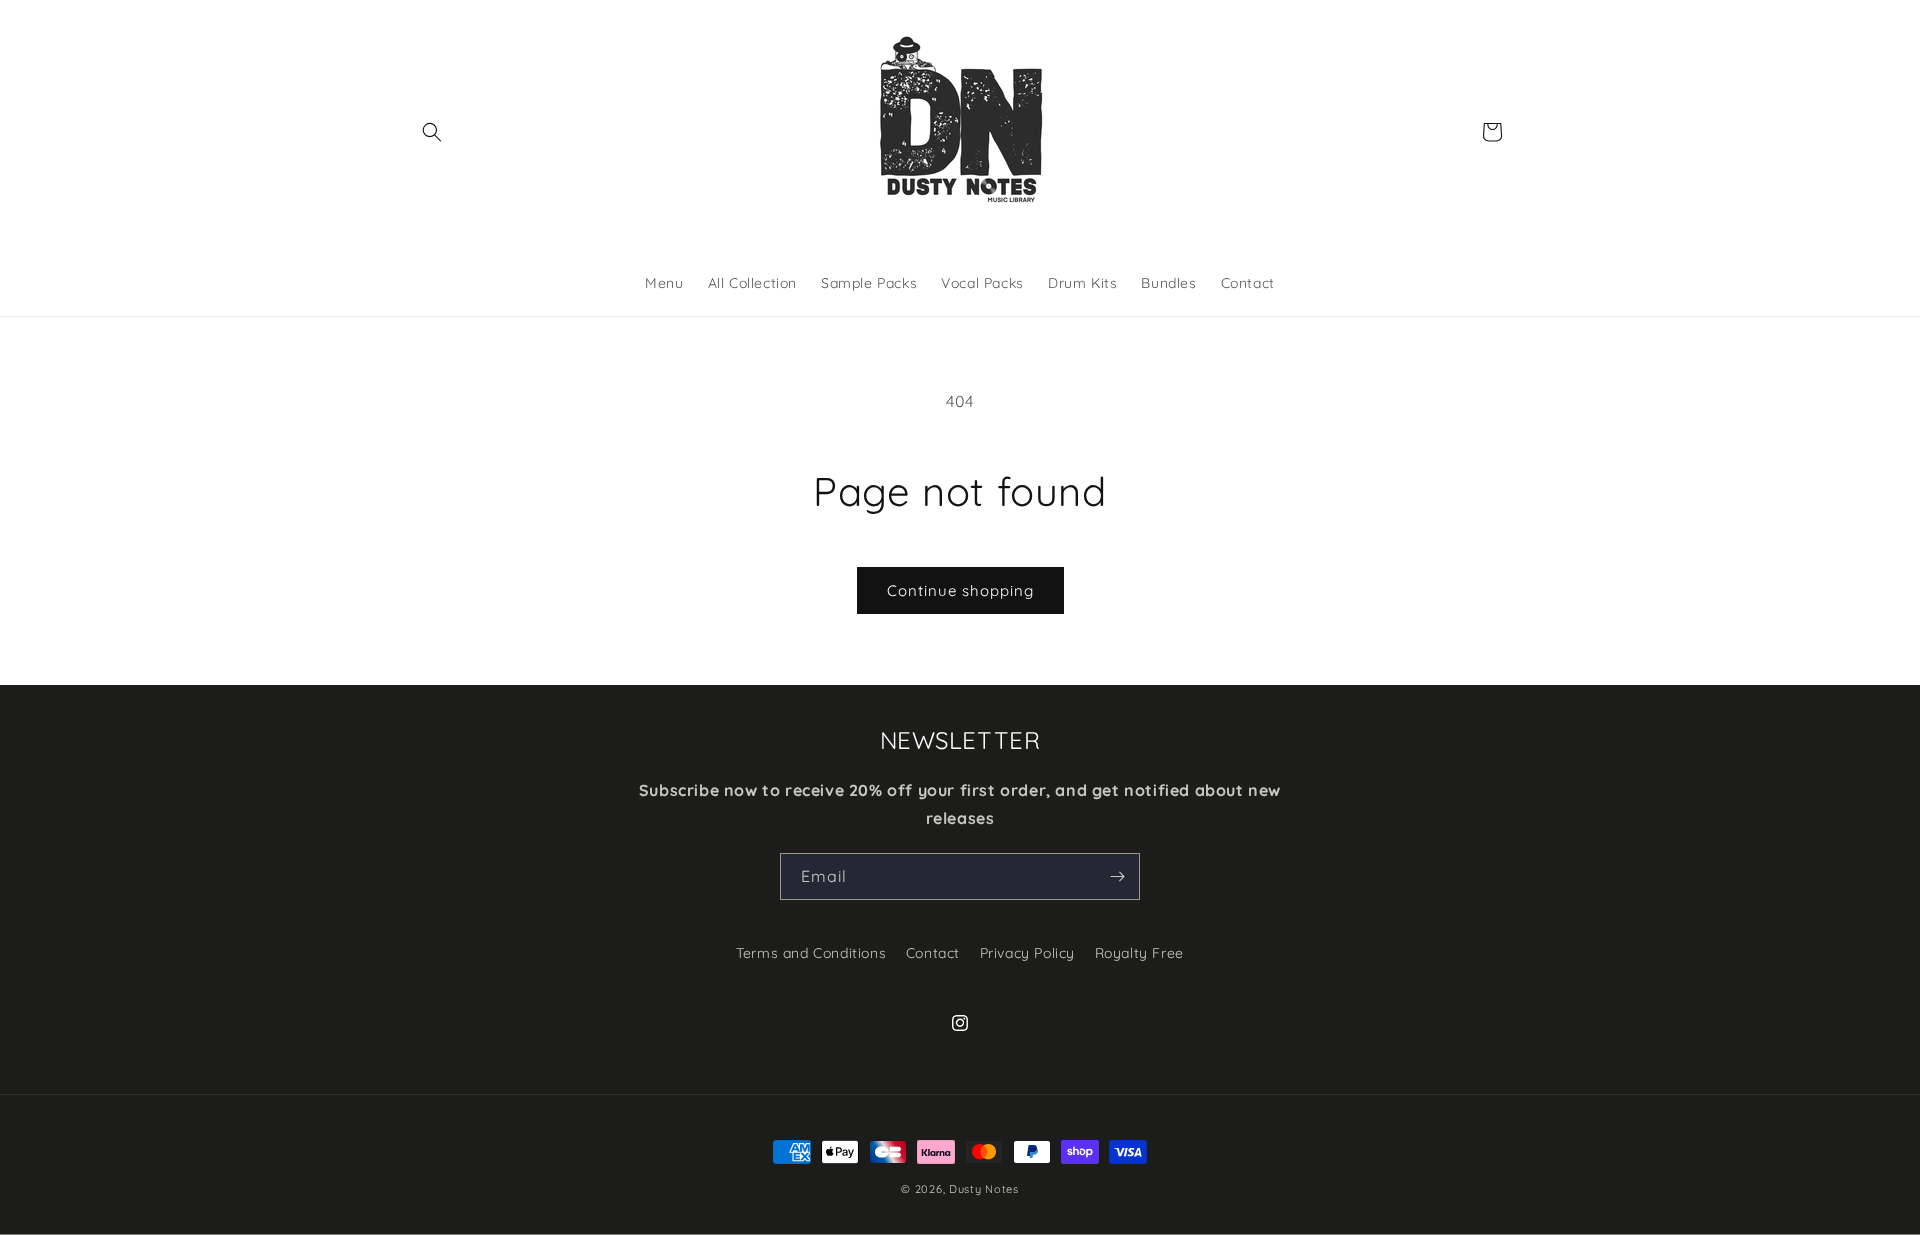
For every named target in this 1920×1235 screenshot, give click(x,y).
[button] (432, 132)
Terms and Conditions (811, 953)
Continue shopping (960, 590)
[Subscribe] (1117, 876)
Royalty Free (1139, 953)
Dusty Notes (984, 1189)
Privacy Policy (1027, 953)
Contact (933, 953)
